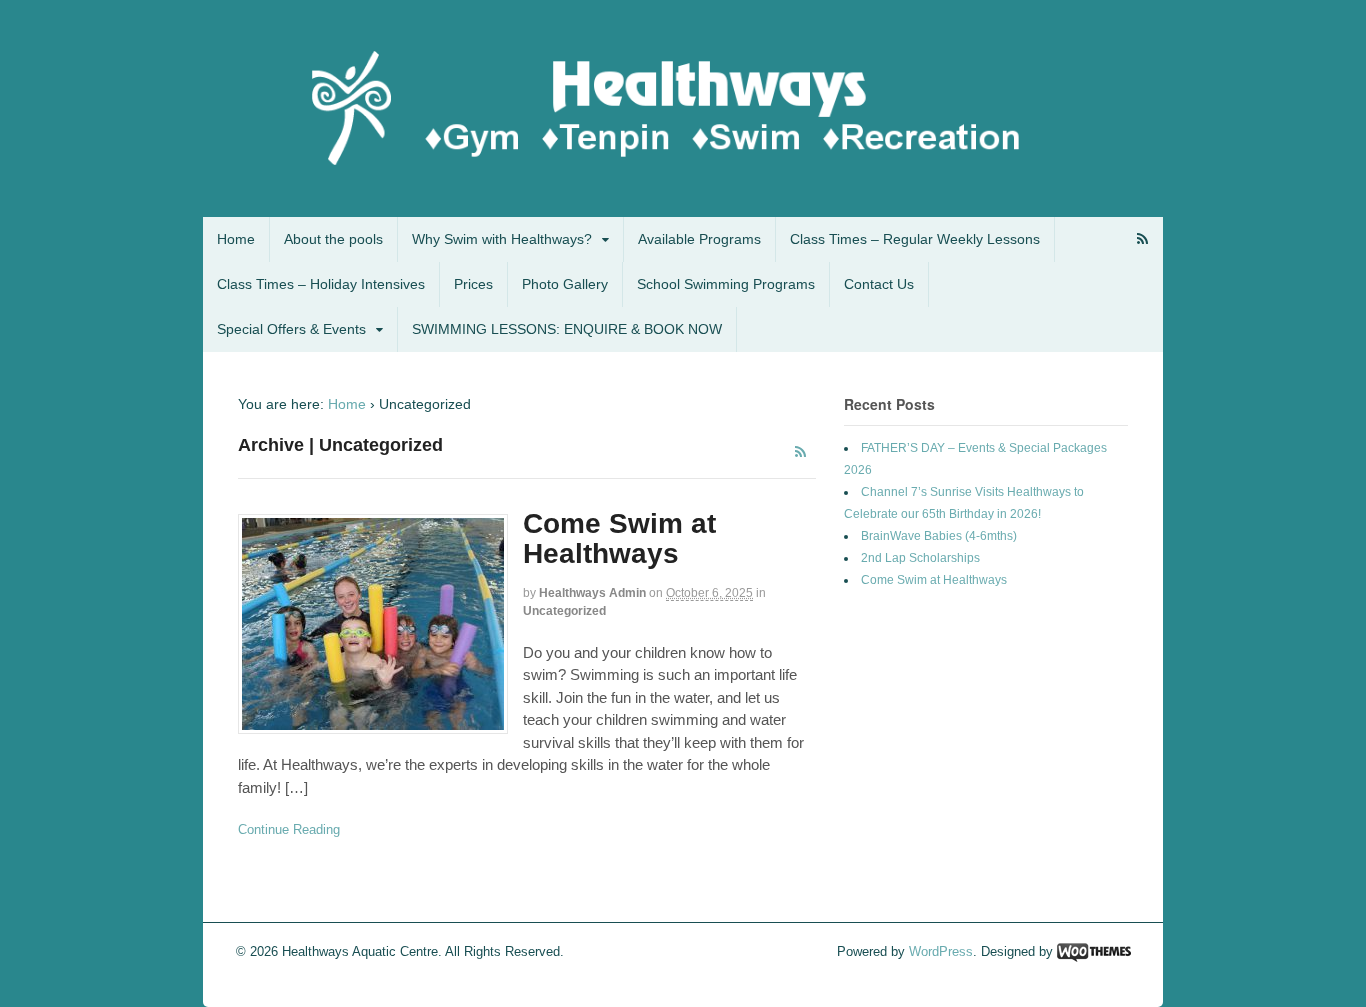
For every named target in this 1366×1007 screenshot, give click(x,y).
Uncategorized (564, 611)
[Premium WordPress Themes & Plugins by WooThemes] (1094, 951)
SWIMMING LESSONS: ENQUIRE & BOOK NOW (567, 329)
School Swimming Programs (726, 284)
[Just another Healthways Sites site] (683, 166)
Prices (473, 284)
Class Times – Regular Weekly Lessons (915, 239)
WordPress (941, 951)
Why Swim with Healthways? (502, 239)
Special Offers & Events (291, 329)
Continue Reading (289, 829)
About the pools (333, 239)
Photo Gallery (565, 284)
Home (236, 239)
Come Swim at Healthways (619, 539)
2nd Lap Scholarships (920, 558)
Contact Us (879, 284)
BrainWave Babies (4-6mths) (939, 536)
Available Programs (699, 239)
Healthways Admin (592, 593)
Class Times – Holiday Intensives (321, 284)
